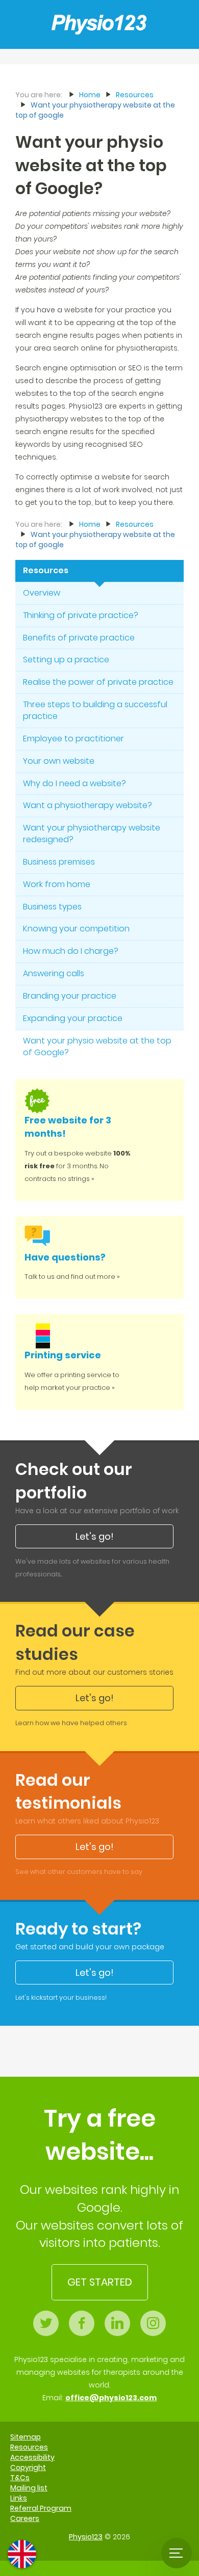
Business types (52, 907)
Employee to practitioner (73, 739)
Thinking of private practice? (81, 615)
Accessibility (32, 2457)
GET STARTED (100, 2282)
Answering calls (54, 973)
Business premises (59, 862)
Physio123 (86, 2537)
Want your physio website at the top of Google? (97, 1046)
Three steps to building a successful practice (95, 710)
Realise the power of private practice (98, 682)
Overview (42, 593)
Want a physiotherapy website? (88, 805)
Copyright (28, 2467)
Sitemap (26, 2437)
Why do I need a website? (74, 783)
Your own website (59, 761)
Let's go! (95, 1536)
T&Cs (20, 2478)
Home (90, 95)
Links (19, 2498)
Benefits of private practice (79, 638)
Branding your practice (70, 996)
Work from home (57, 884)
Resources (46, 570)
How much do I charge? (71, 951)
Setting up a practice (66, 660)
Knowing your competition (76, 929)
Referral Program (41, 2508)
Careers (25, 2518)
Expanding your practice (73, 1018)
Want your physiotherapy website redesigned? (92, 834)
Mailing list (29, 2488)
